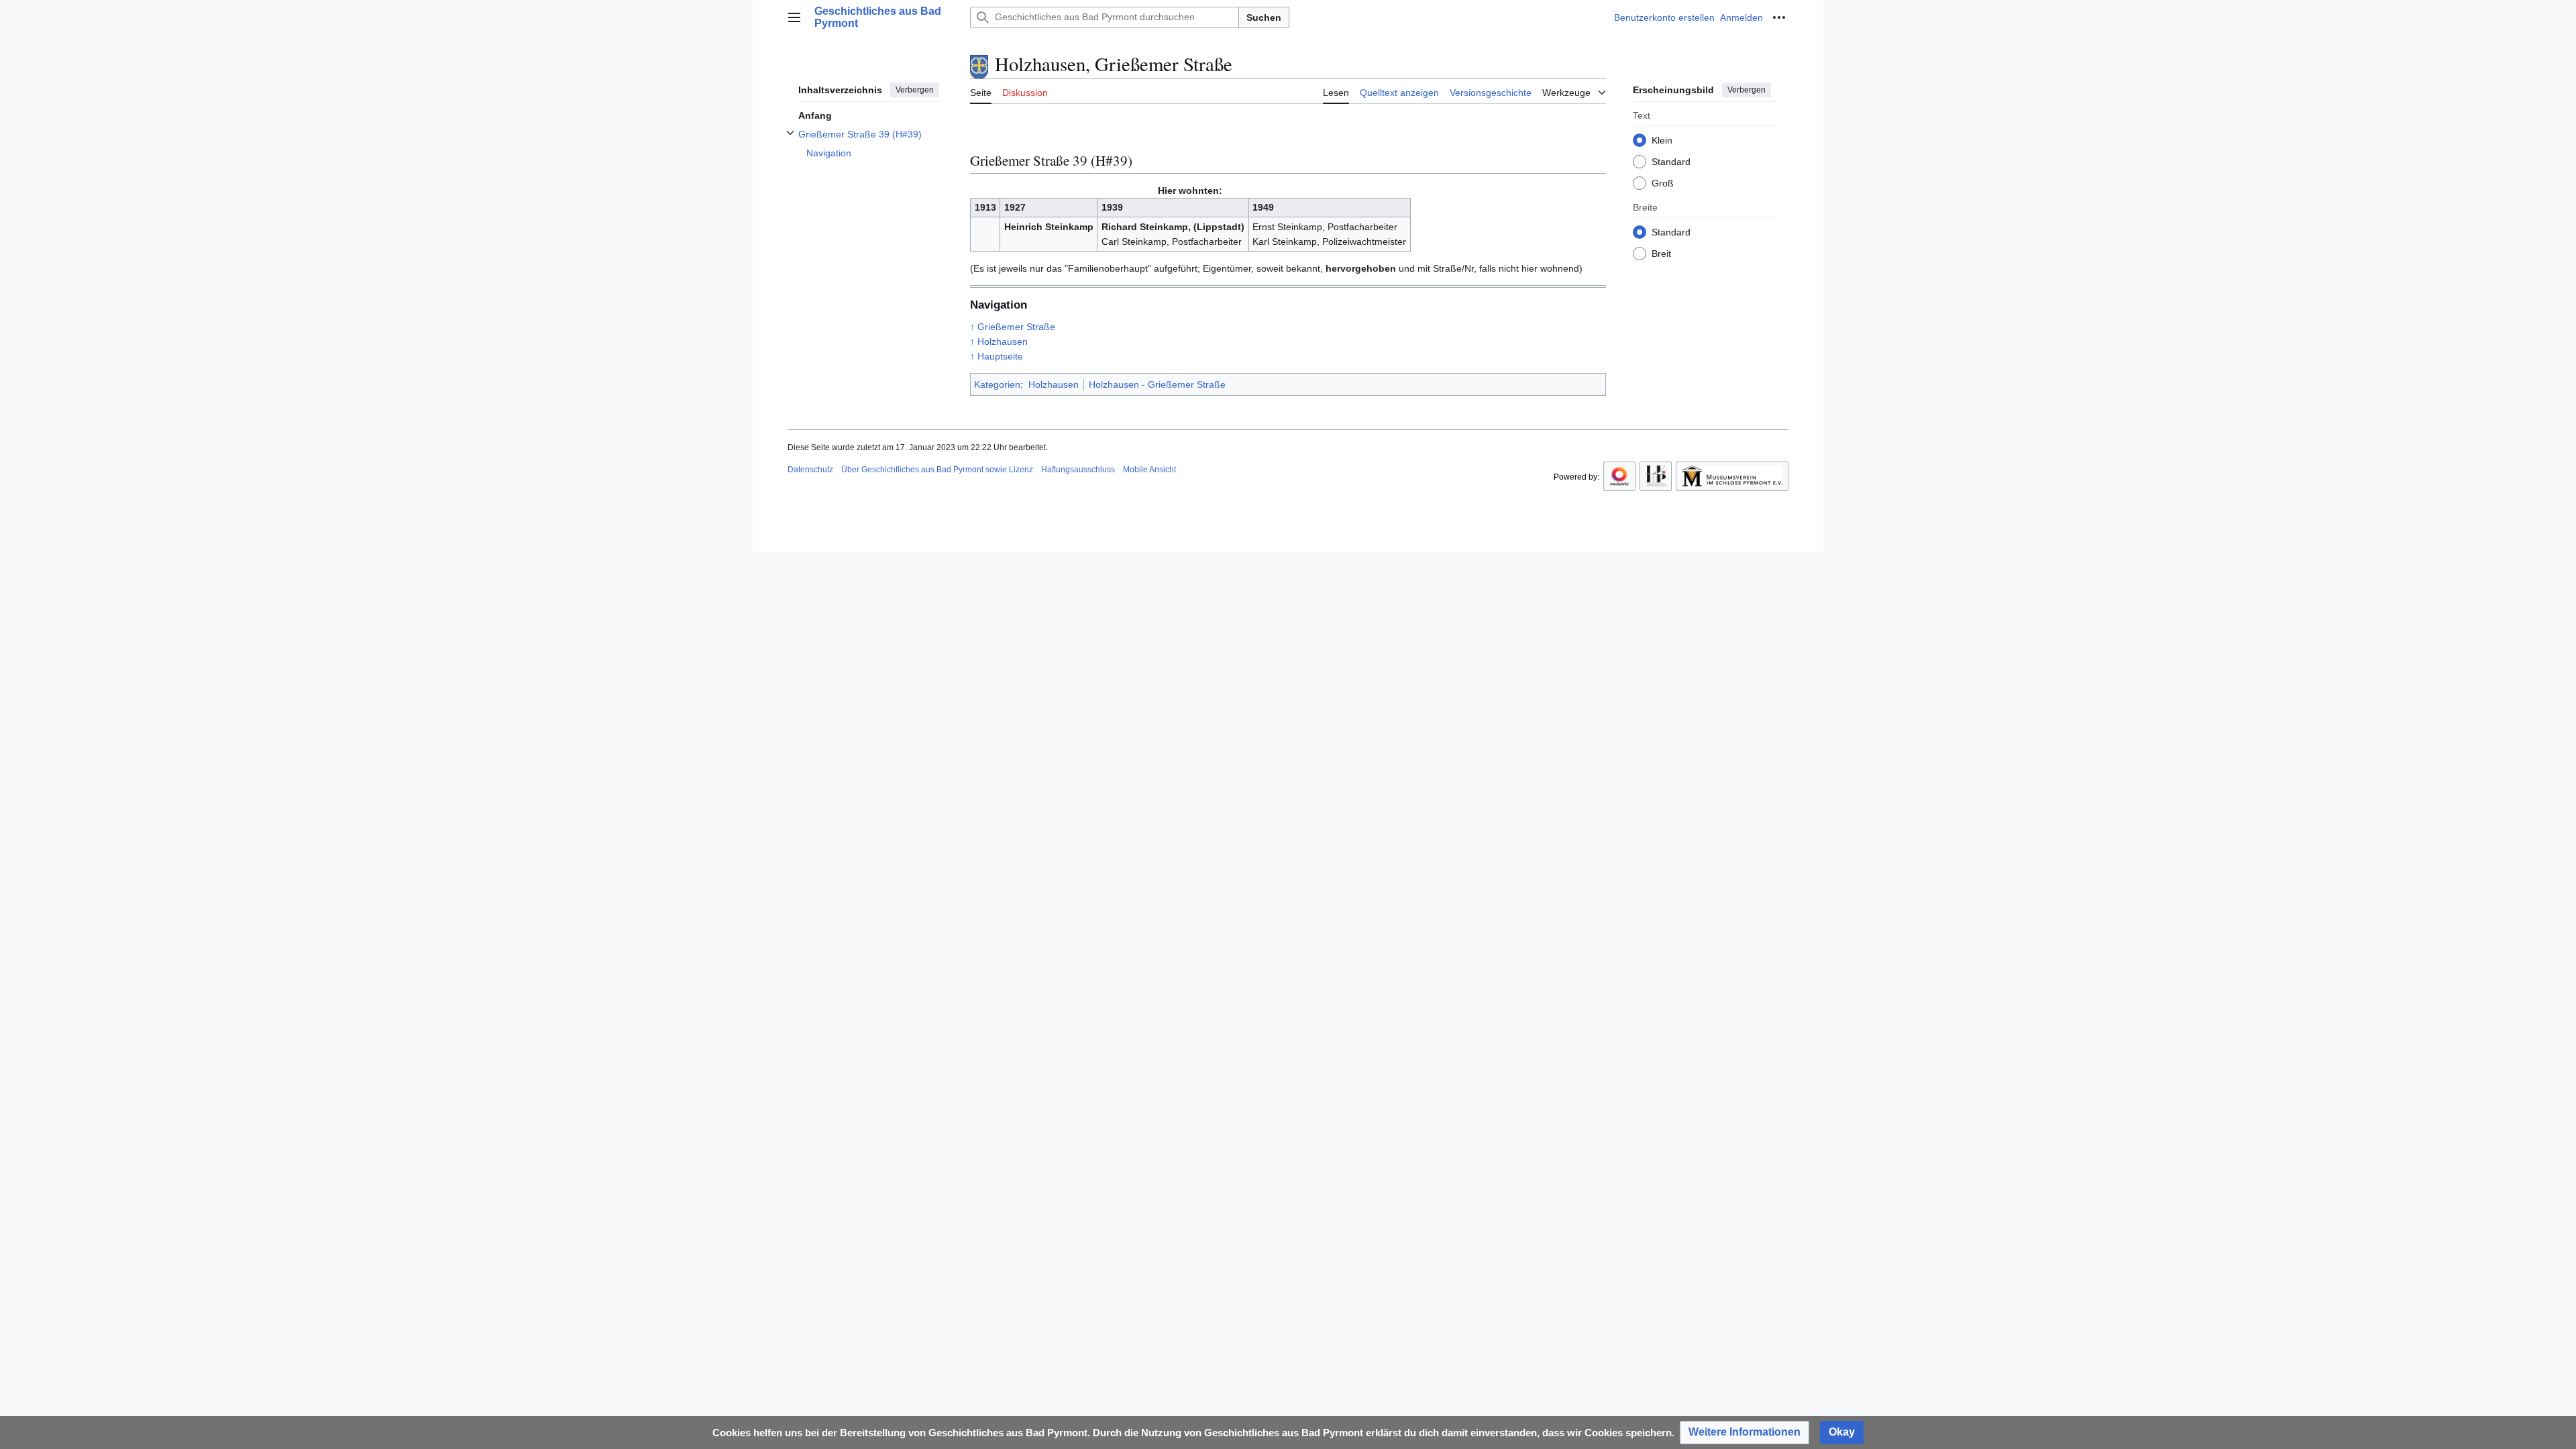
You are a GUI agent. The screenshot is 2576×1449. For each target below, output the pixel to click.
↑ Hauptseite (997, 356)
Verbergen (915, 90)
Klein (1662, 140)
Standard (1671, 162)
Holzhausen (1054, 384)
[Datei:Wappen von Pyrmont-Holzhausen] (979, 64)
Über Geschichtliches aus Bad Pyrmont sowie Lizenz (937, 470)
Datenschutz (810, 470)
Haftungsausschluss (1078, 470)
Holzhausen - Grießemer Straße (1157, 384)
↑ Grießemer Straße (1013, 327)
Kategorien (997, 384)
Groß (1663, 183)
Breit (1661, 254)
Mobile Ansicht (1149, 470)
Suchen (1264, 17)
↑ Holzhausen (999, 341)
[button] (794, 17)
